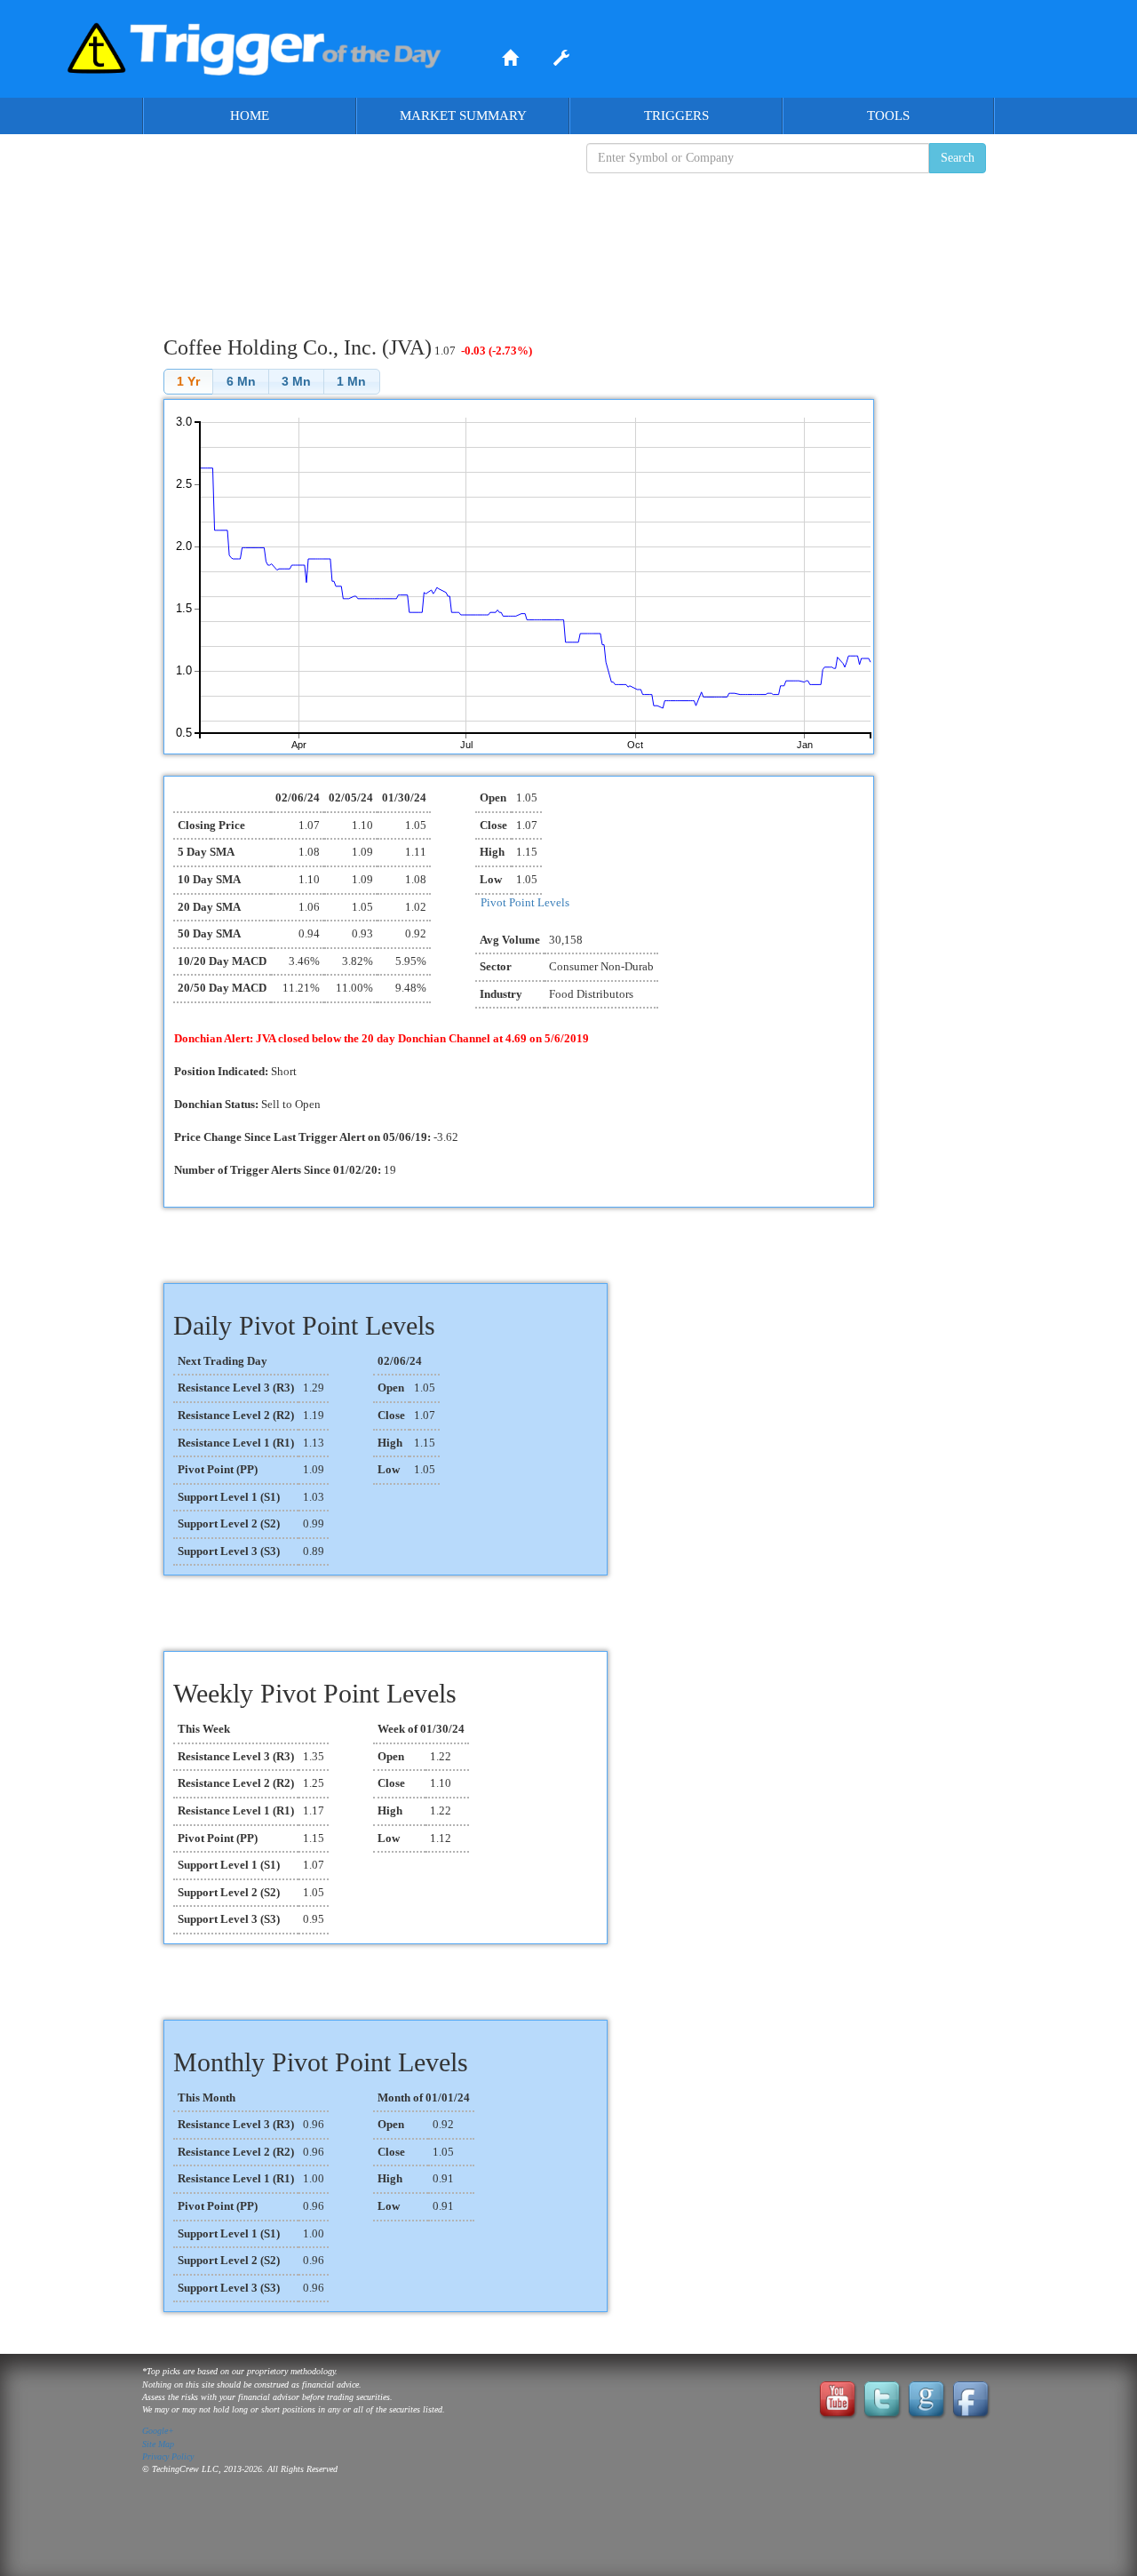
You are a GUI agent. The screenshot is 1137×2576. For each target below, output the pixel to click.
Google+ (158, 2431)
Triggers (676, 116)
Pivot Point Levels (525, 902)
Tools (888, 116)
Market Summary (463, 116)
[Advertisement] (568, 241)
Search (958, 158)
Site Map (158, 2444)
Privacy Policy (168, 2456)
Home (250, 116)
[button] (189, 382)
